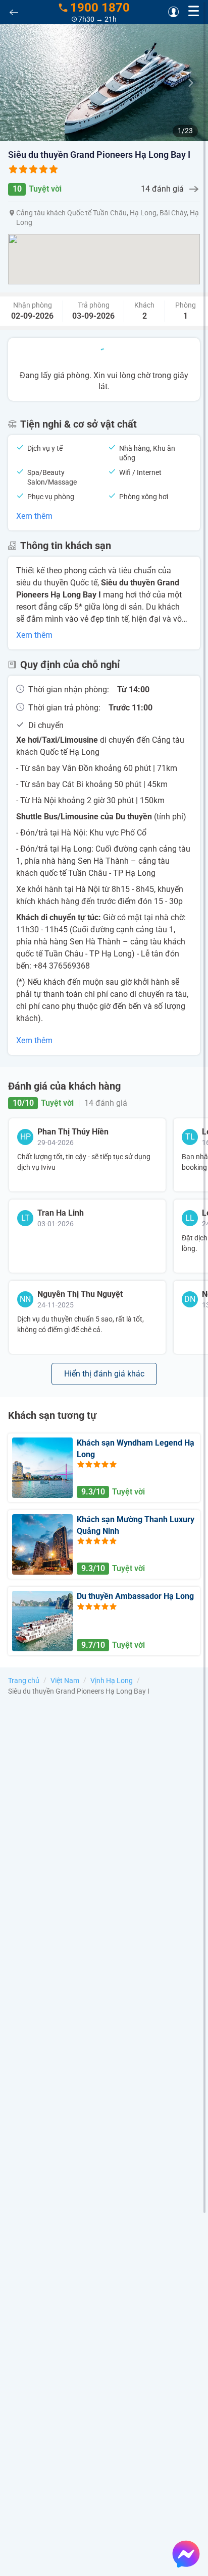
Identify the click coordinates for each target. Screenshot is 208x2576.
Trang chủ (24, 1681)
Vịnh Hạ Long (112, 1681)
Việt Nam (65, 1681)
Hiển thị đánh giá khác (104, 1374)
